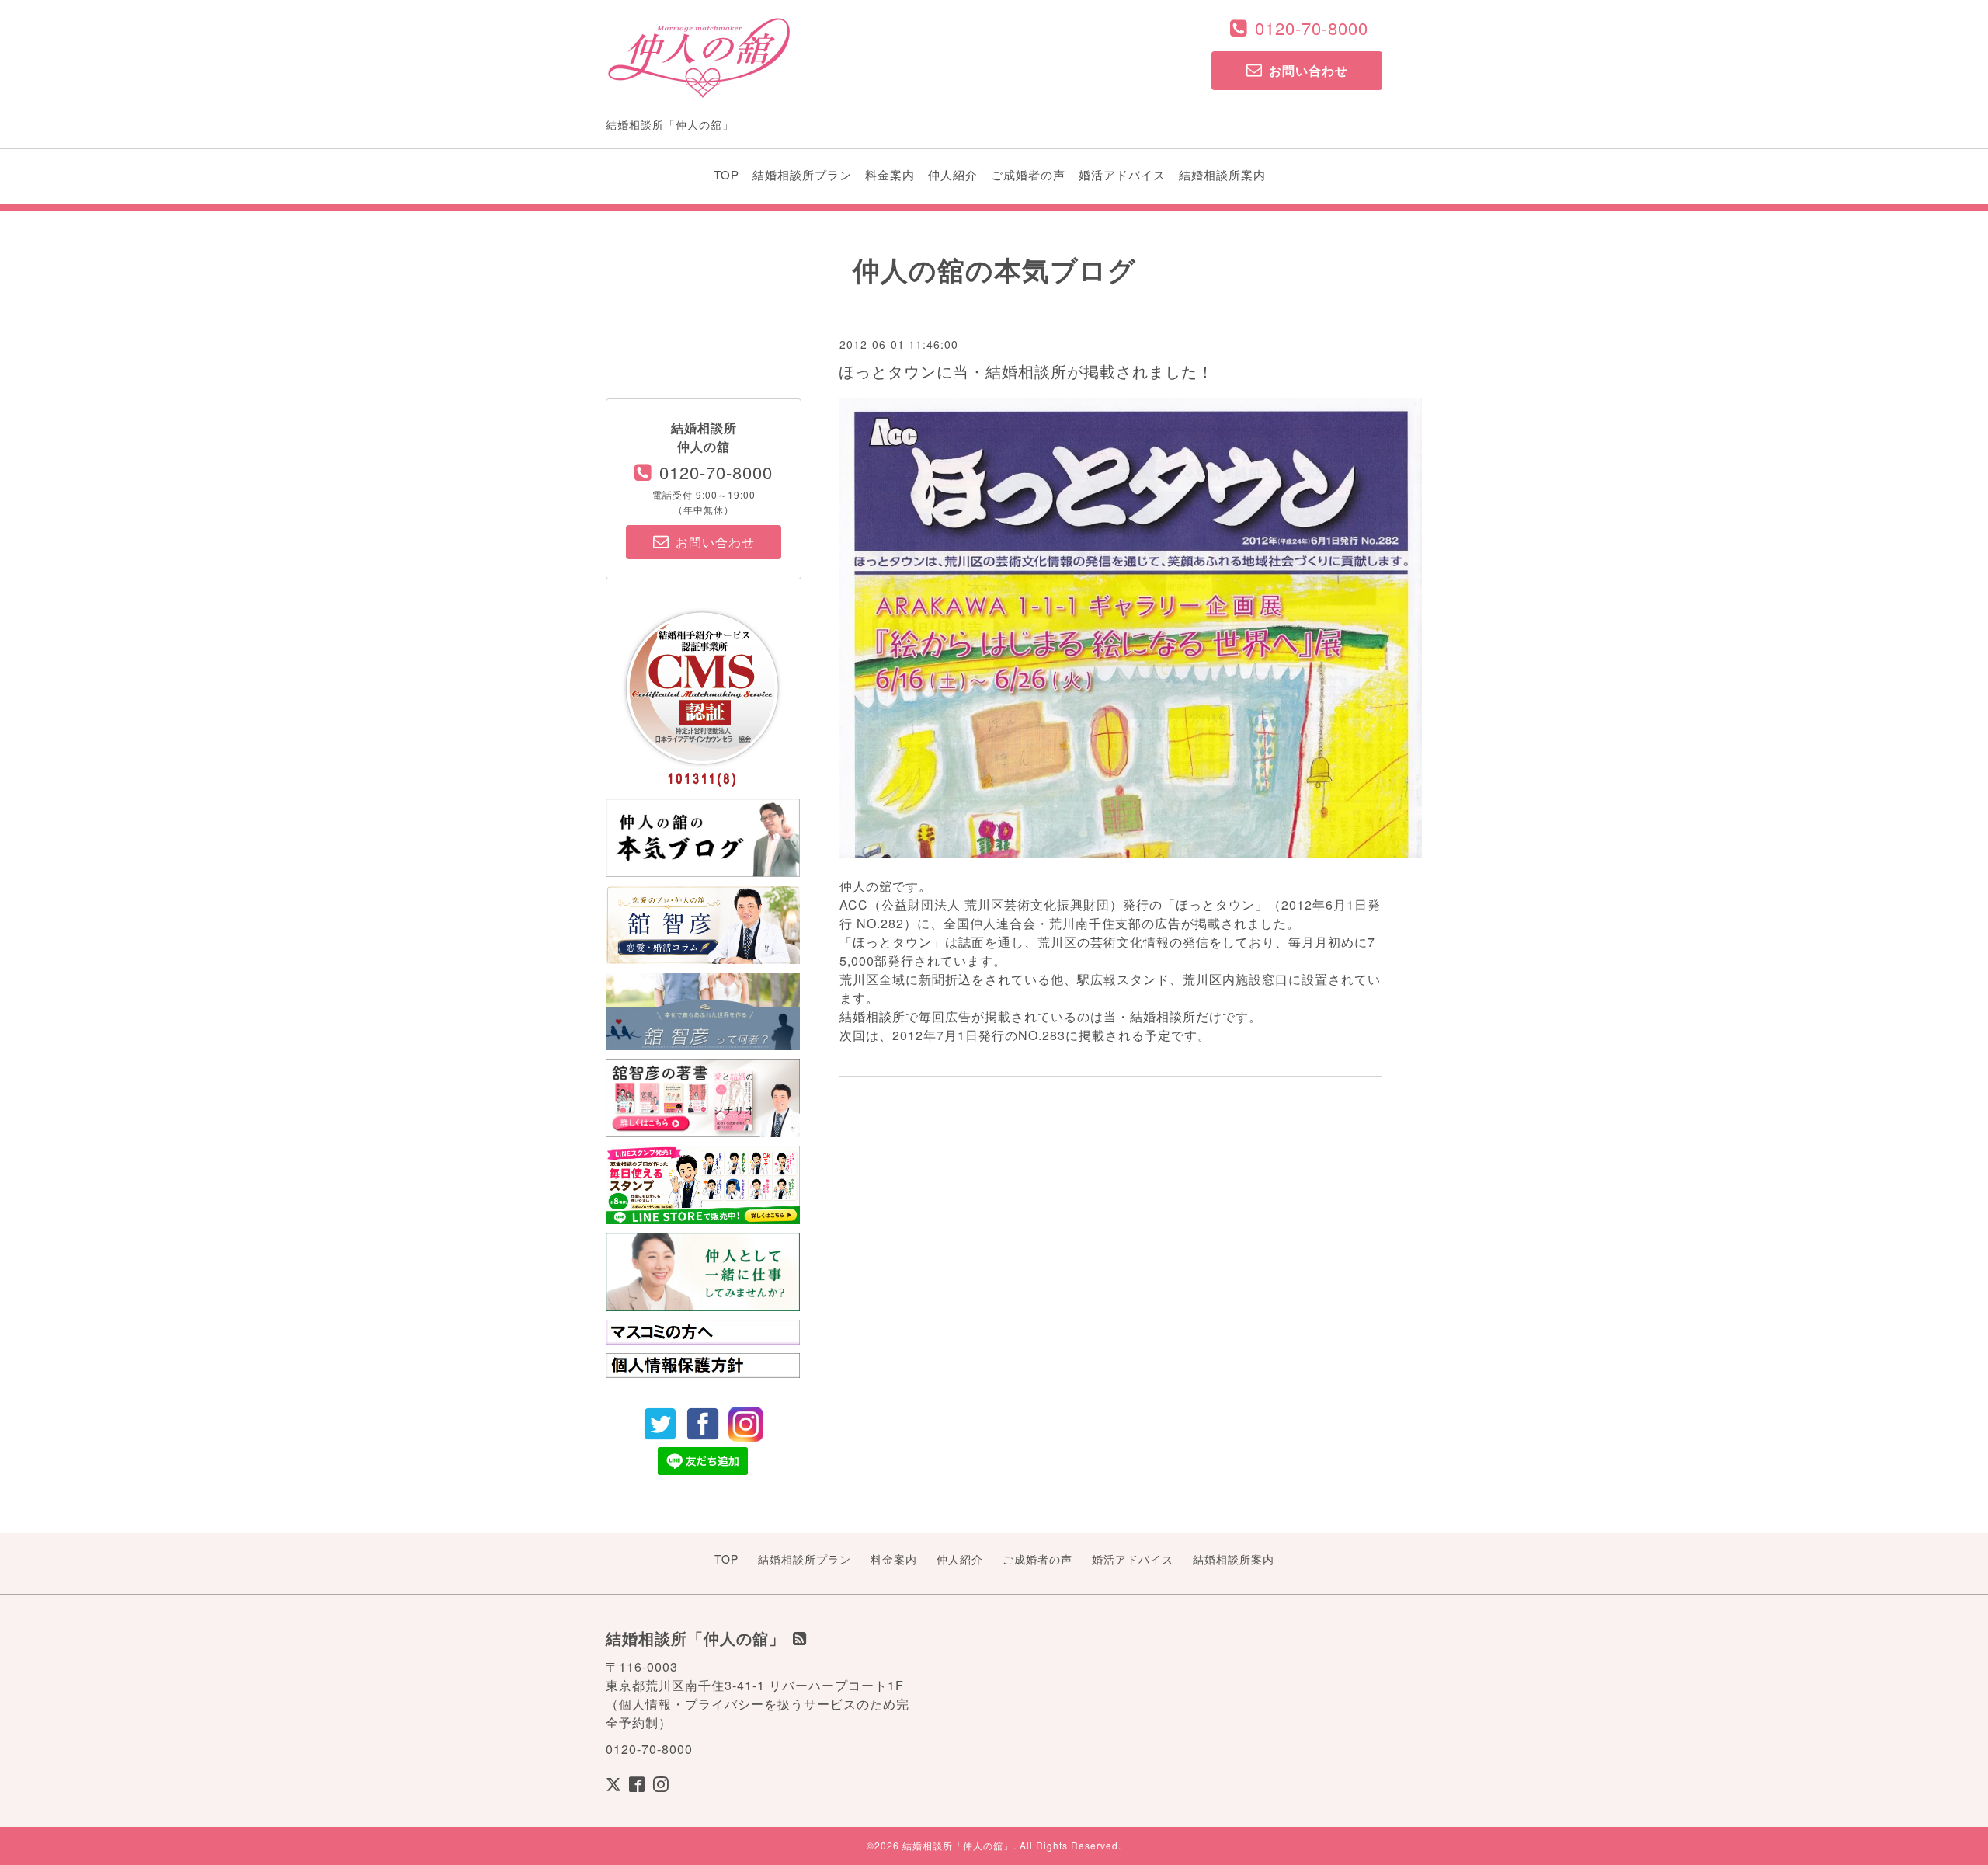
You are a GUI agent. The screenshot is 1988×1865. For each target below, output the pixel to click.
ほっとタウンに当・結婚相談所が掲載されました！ (1026, 371)
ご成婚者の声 (1028, 174)
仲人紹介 (953, 174)
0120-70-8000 (1312, 28)
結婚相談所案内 (1222, 174)
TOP (726, 174)
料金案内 (890, 174)
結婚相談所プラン (802, 174)
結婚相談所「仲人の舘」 (958, 1845)
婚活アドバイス (1122, 174)
